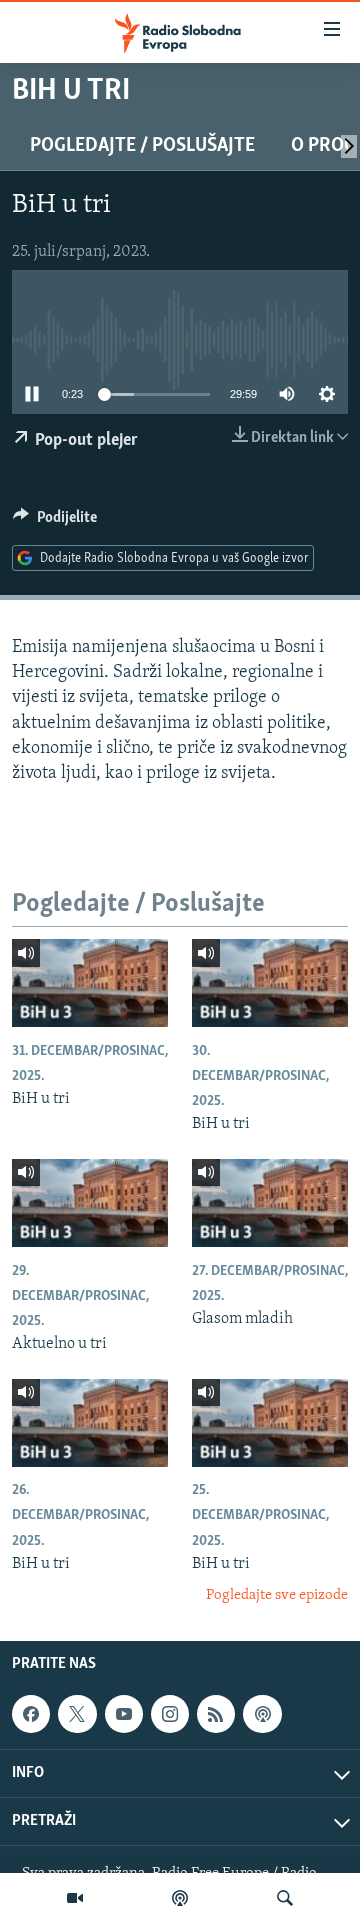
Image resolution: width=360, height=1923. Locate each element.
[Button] (55, 522)
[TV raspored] (262, 1714)
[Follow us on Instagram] (170, 1714)
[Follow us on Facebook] (31, 1714)
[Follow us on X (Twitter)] (77, 1714)
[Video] (75, 1898)
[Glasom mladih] (270, 1203)
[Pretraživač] (285, 1898)
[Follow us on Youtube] (124, 1714)
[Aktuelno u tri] (90, 1203)
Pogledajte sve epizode (277, 1595)
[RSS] (216, 1714)
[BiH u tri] (90, 983)
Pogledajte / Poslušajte (142, 146)
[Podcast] (180, 1898)
